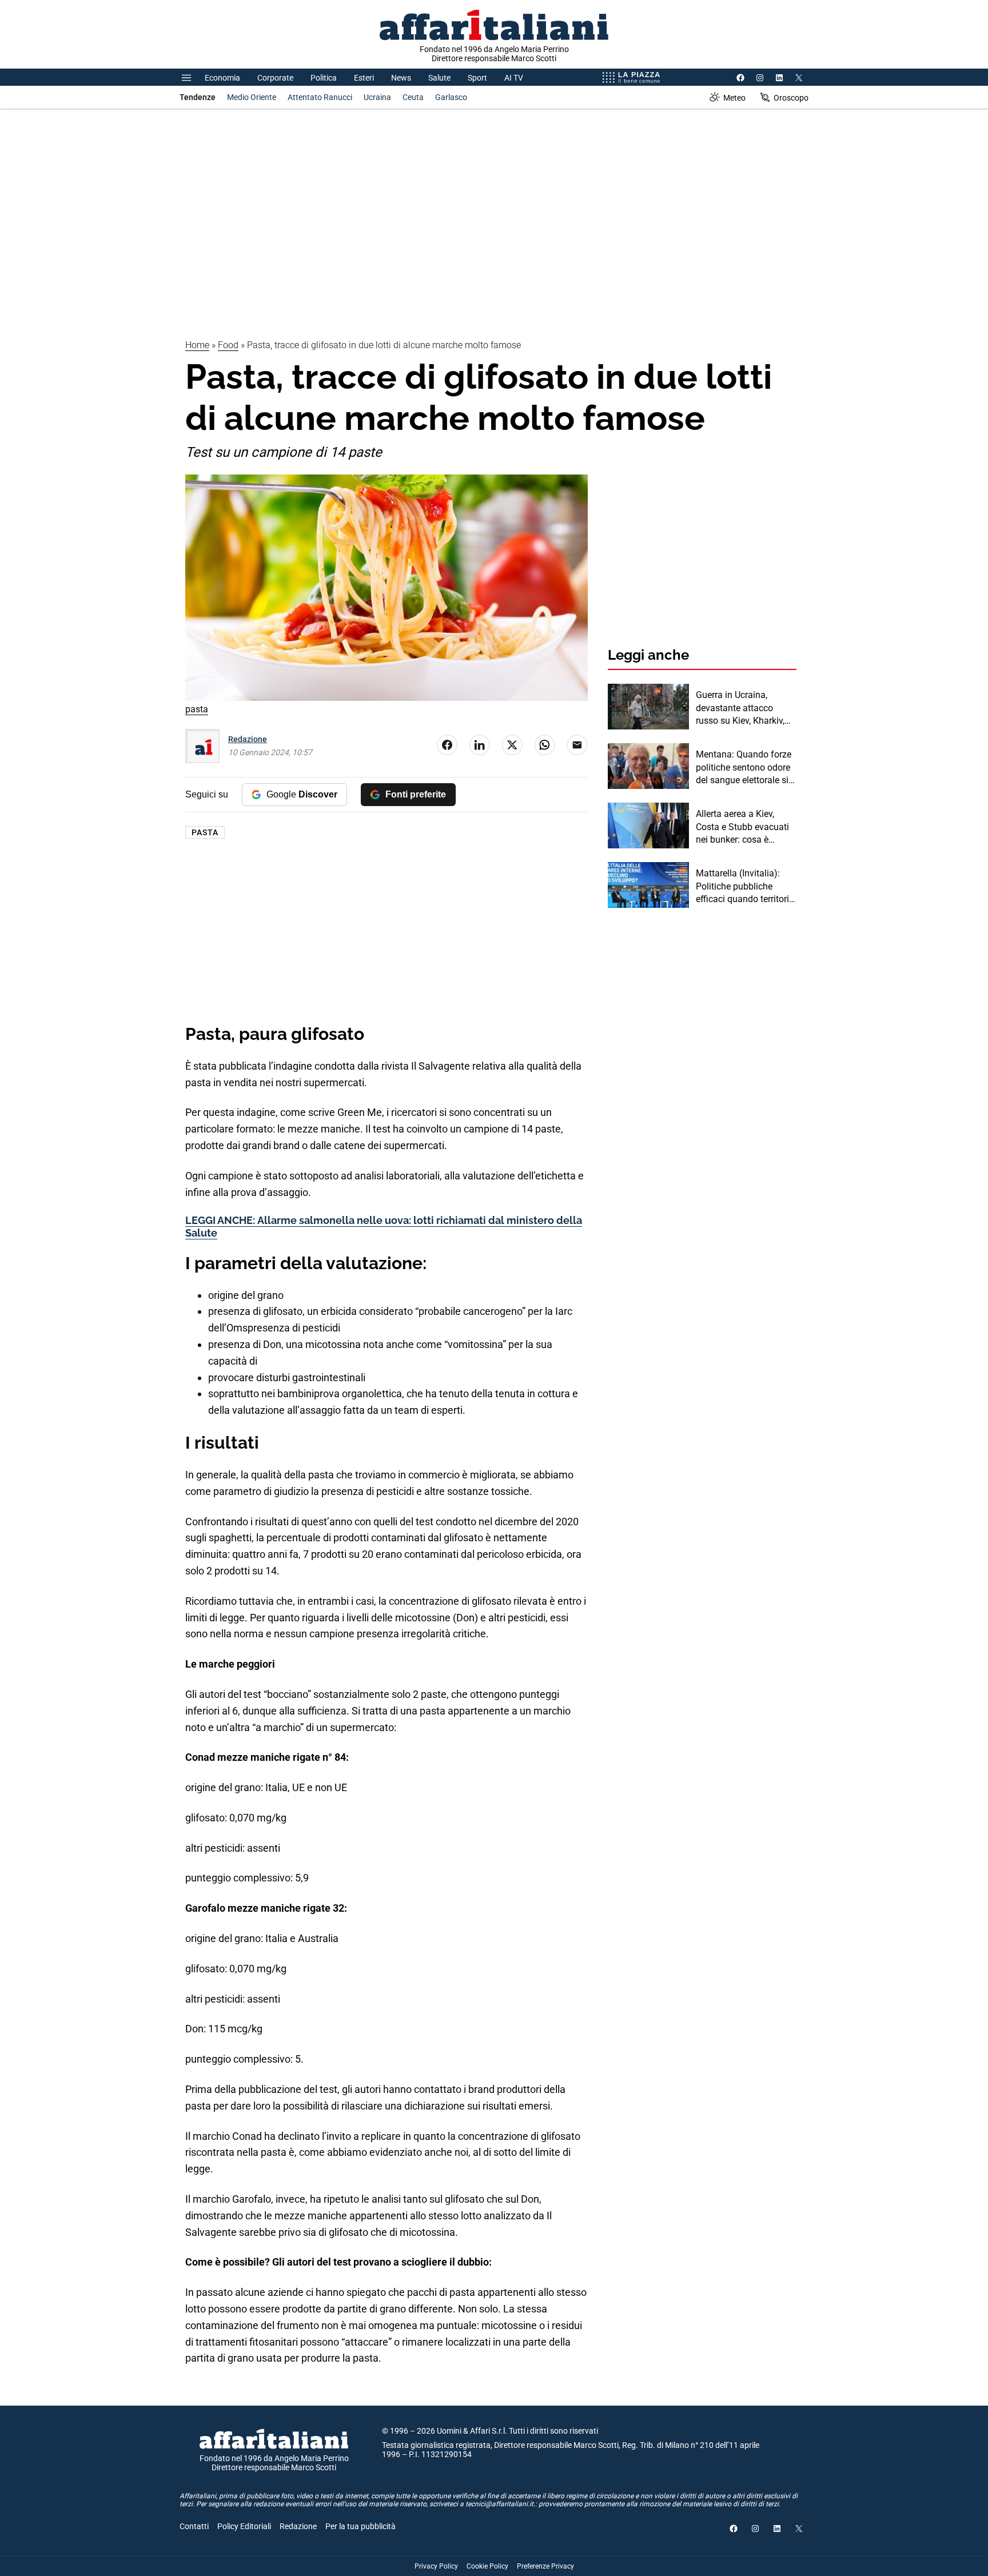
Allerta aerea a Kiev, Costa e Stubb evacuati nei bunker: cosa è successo (742, 827)
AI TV (514, 78)
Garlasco (451, 97)
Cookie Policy (487, 2566)
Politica (324, 78)
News (401, 78)
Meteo (734, 98)
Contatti (194, 2526)
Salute (439, 78)
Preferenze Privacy (545, 2566)
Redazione (248, 739)
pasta (205, 832)
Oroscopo (791, 98)
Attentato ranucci (320, 97)
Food (228, 345)
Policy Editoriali (244, 2526)
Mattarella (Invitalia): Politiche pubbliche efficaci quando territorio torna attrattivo (745, 887)
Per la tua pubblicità (360, 2526)
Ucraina (377, 97)
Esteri (364, 78)
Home (197, 345)
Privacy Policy (436, 2566)
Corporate (275, 78)
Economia (222, 78)
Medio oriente (252, 97)
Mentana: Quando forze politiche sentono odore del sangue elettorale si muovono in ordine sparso (744, 768)
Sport (477, 78)
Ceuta (413, 97)
